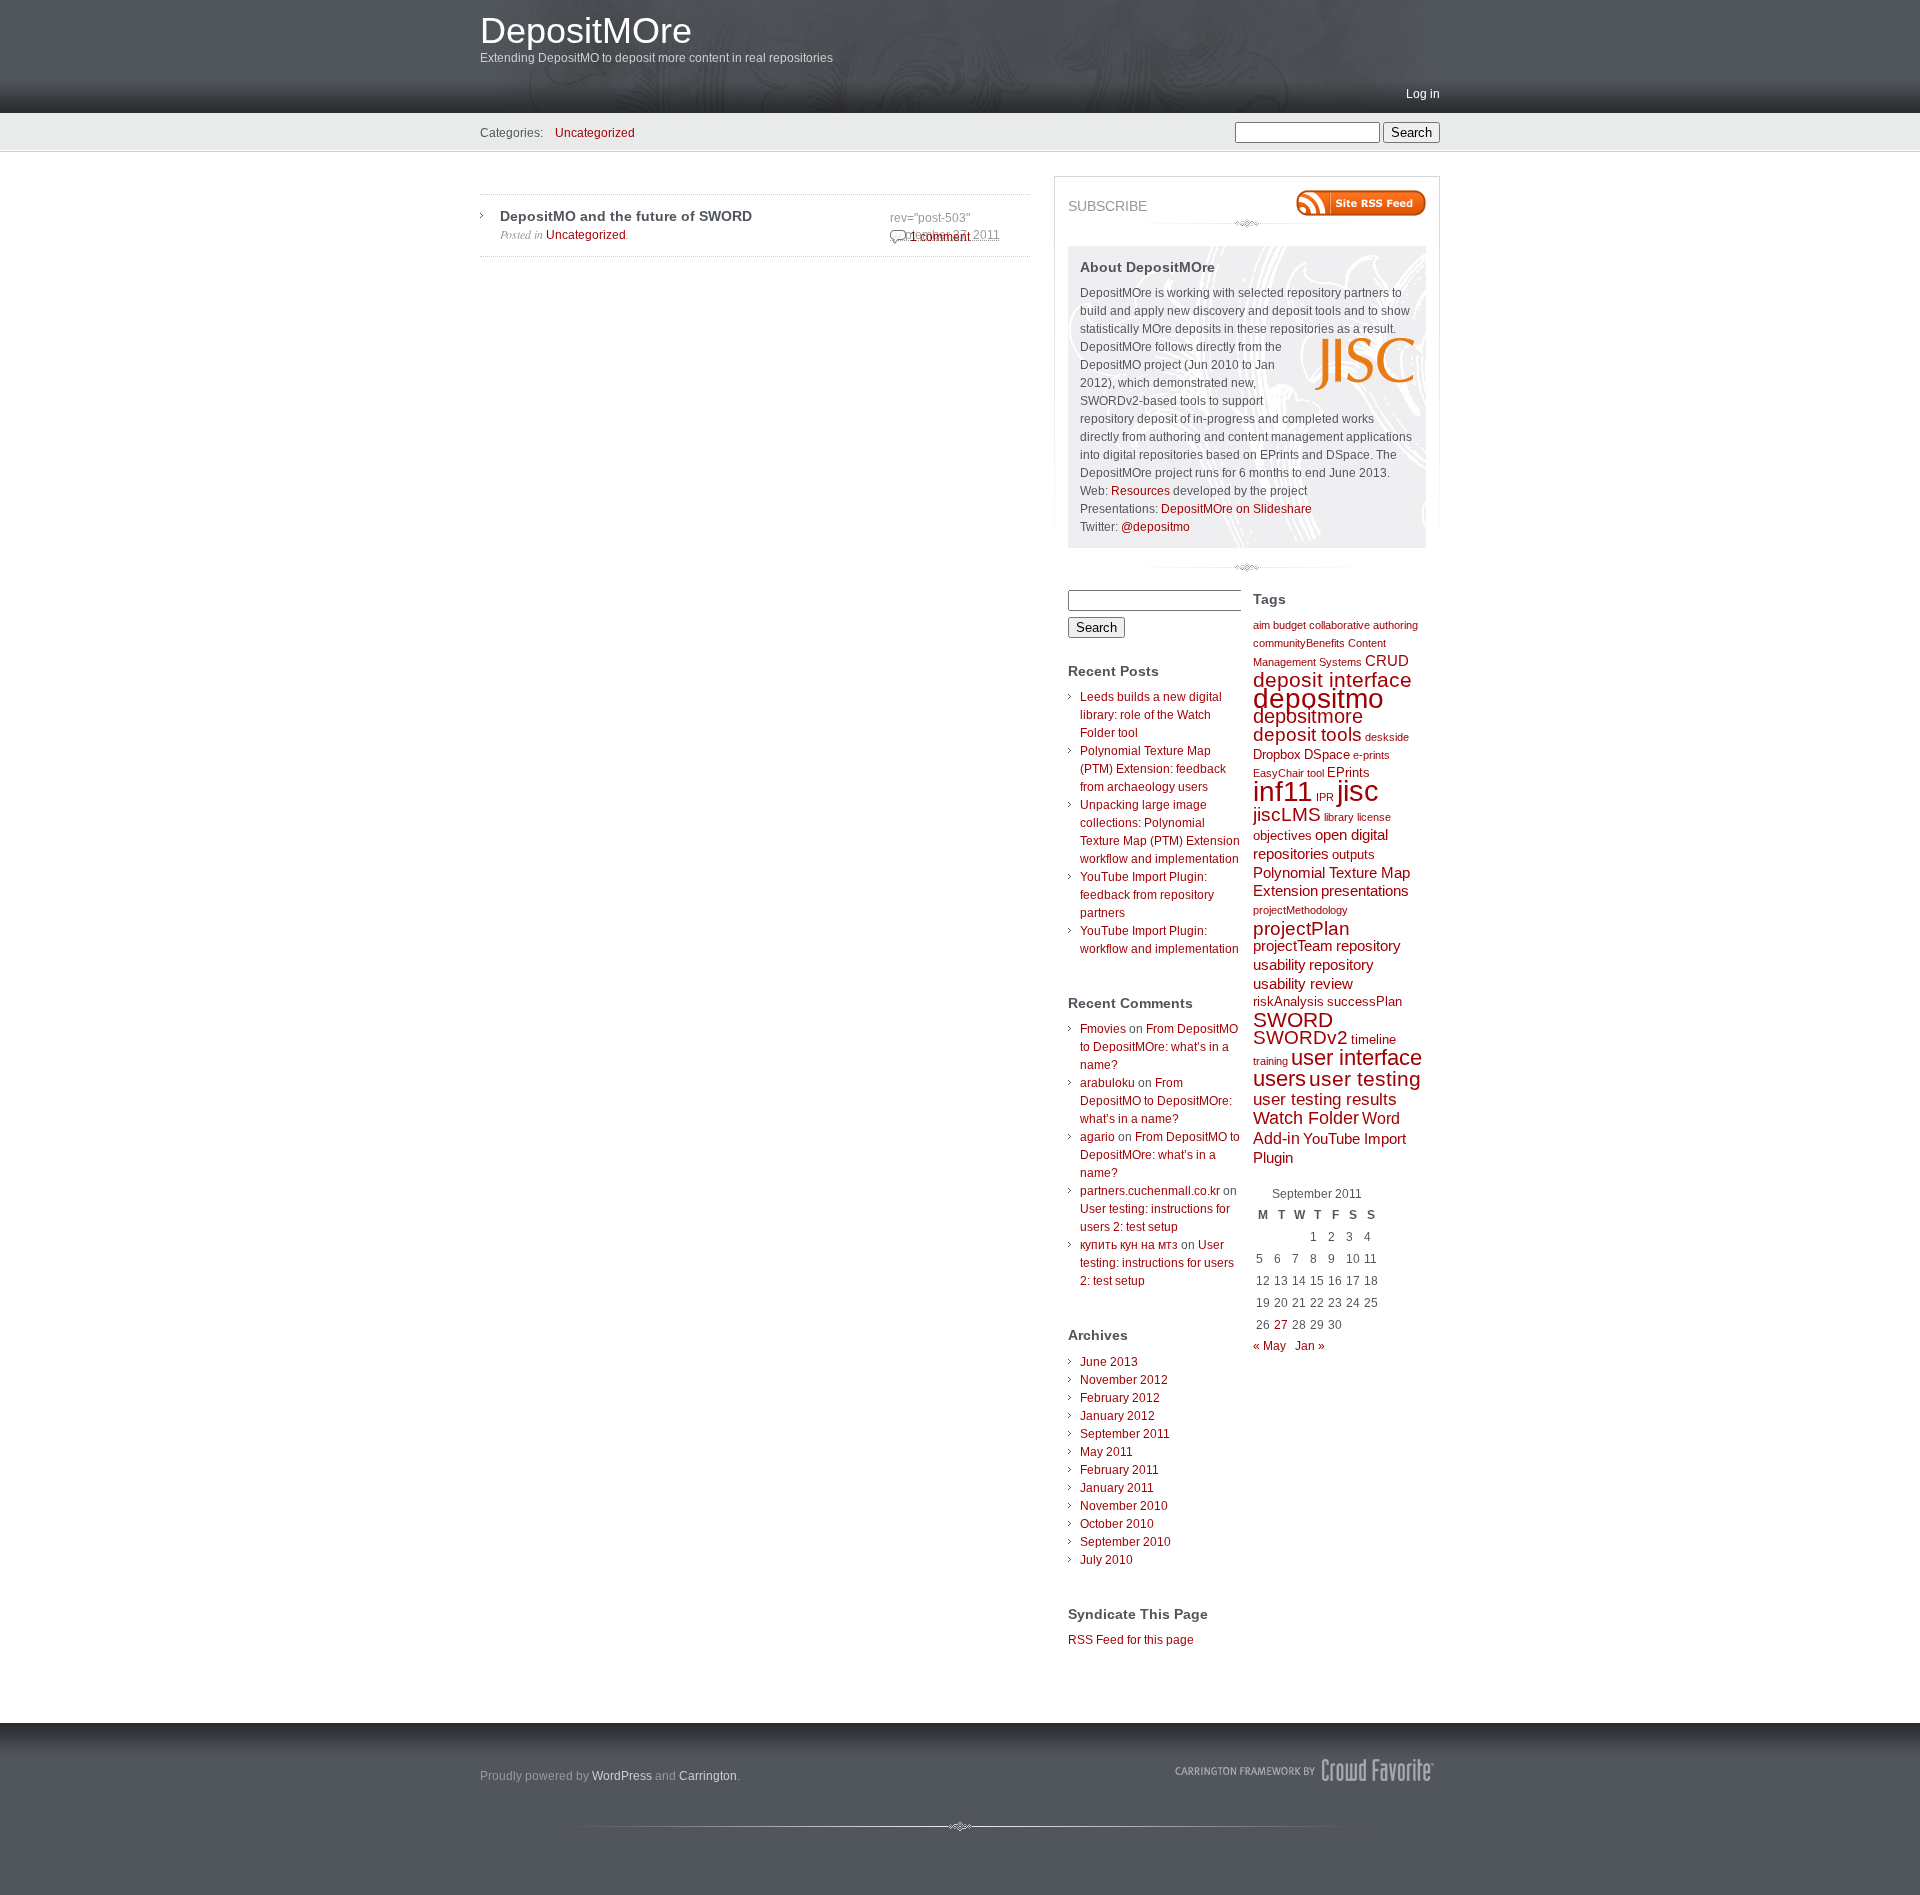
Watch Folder (1306, 1118)
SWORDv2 (1300, 1037)
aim (1261, 625)
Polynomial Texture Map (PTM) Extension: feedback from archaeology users (1153, 769)
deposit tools (1307, 734)
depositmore (1308, 716)
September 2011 (1125, 1434)
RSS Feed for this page (1131, 1640)
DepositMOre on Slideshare (1236, 509)
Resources (1140, 491)
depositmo (1318, 698)
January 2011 (1117, 1488)
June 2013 (1109, 1362)
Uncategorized (595, 133)
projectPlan (1301, 928)
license (1374, 817)
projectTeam (1293, 946)
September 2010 (1125, 1542)
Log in (1423, 94)
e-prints (1371, 755)
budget (1289, 625)
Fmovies (1103, 1029)
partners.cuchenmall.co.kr (1150, 1191)
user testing (1365, 1078)
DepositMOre (586, 30)
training (1270, 1061)
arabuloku (1107, 1083)
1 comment (940, 237)
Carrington (708, 1776)
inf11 (1283, 791)
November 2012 (1124, 1380)
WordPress (622, 1776)
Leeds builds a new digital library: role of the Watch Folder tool (1151, 715)
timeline (1373, 1039)
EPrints (1348, 772)
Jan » (1310, 1346)
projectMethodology (1300, 910)
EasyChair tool (1288, 773)
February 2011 (1119, 1470)
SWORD (1293, 1019)
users (1279, 1078)
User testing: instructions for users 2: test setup (1157, 1263)
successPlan (1364, 1001)
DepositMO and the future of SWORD (626, 216)
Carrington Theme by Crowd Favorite (1305, 1770)
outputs (1353, 854)
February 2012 (1120, 1398)
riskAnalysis (1288, 1001)
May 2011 (1106, 1452)
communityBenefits (1299, 643)
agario (1097, 1137)
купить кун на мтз (1129, 1245)
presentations (1365, 891)
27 (1281, 1325)
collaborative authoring (1363, 625)
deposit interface (1332, 679)
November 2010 (1124, 1506)
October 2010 (1117, 1524)
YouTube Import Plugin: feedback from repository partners (1147, 895)
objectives (1282, 835)
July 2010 (1106, 1560)
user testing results (1325, 1099)
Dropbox (1277, 754)
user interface (1356, 1057)
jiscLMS (1287, 814)
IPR (1325, 797)
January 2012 (1117, 1416)
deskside (1387, 737)
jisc (1358, 790)
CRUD (1387, 661)
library (1339, 817)
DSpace (1327, 754)
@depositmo (1155, 527)
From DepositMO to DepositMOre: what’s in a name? (1159, 1047)
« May (1269, 1346)
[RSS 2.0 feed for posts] (1361, 203)
